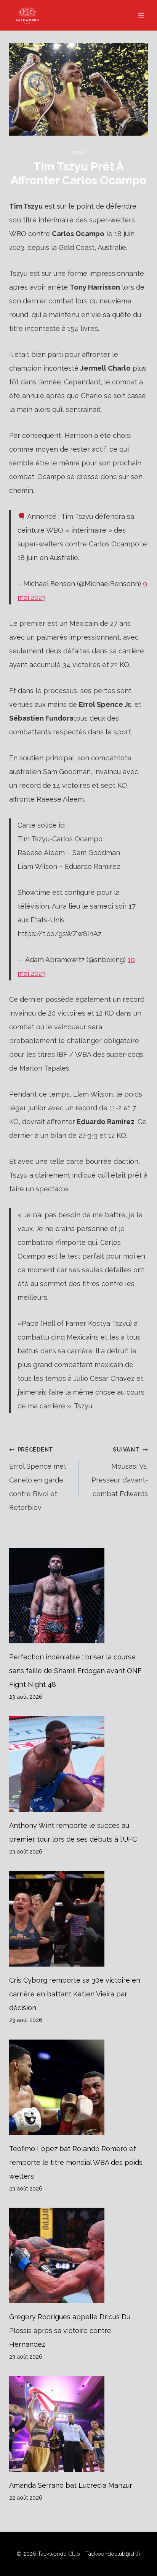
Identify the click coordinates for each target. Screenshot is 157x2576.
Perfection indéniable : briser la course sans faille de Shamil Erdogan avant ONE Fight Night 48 (75, 1671)
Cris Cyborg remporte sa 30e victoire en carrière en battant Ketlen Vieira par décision (75, 1994)
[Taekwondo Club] (31, 15)
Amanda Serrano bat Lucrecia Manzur (71, 2485)
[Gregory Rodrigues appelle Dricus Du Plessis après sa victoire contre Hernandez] (78, 2255)
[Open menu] (141, 15)
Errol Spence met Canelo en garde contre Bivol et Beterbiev (38, 1479)
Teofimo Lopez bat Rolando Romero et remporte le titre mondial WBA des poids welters (76, 2162)
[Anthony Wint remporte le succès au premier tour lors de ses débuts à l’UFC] (78, 1764)
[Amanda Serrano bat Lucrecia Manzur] (78, 2424)
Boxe (78, 153)
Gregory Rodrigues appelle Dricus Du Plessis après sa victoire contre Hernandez (70, 2331)
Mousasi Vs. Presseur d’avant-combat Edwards (120, 1472)
